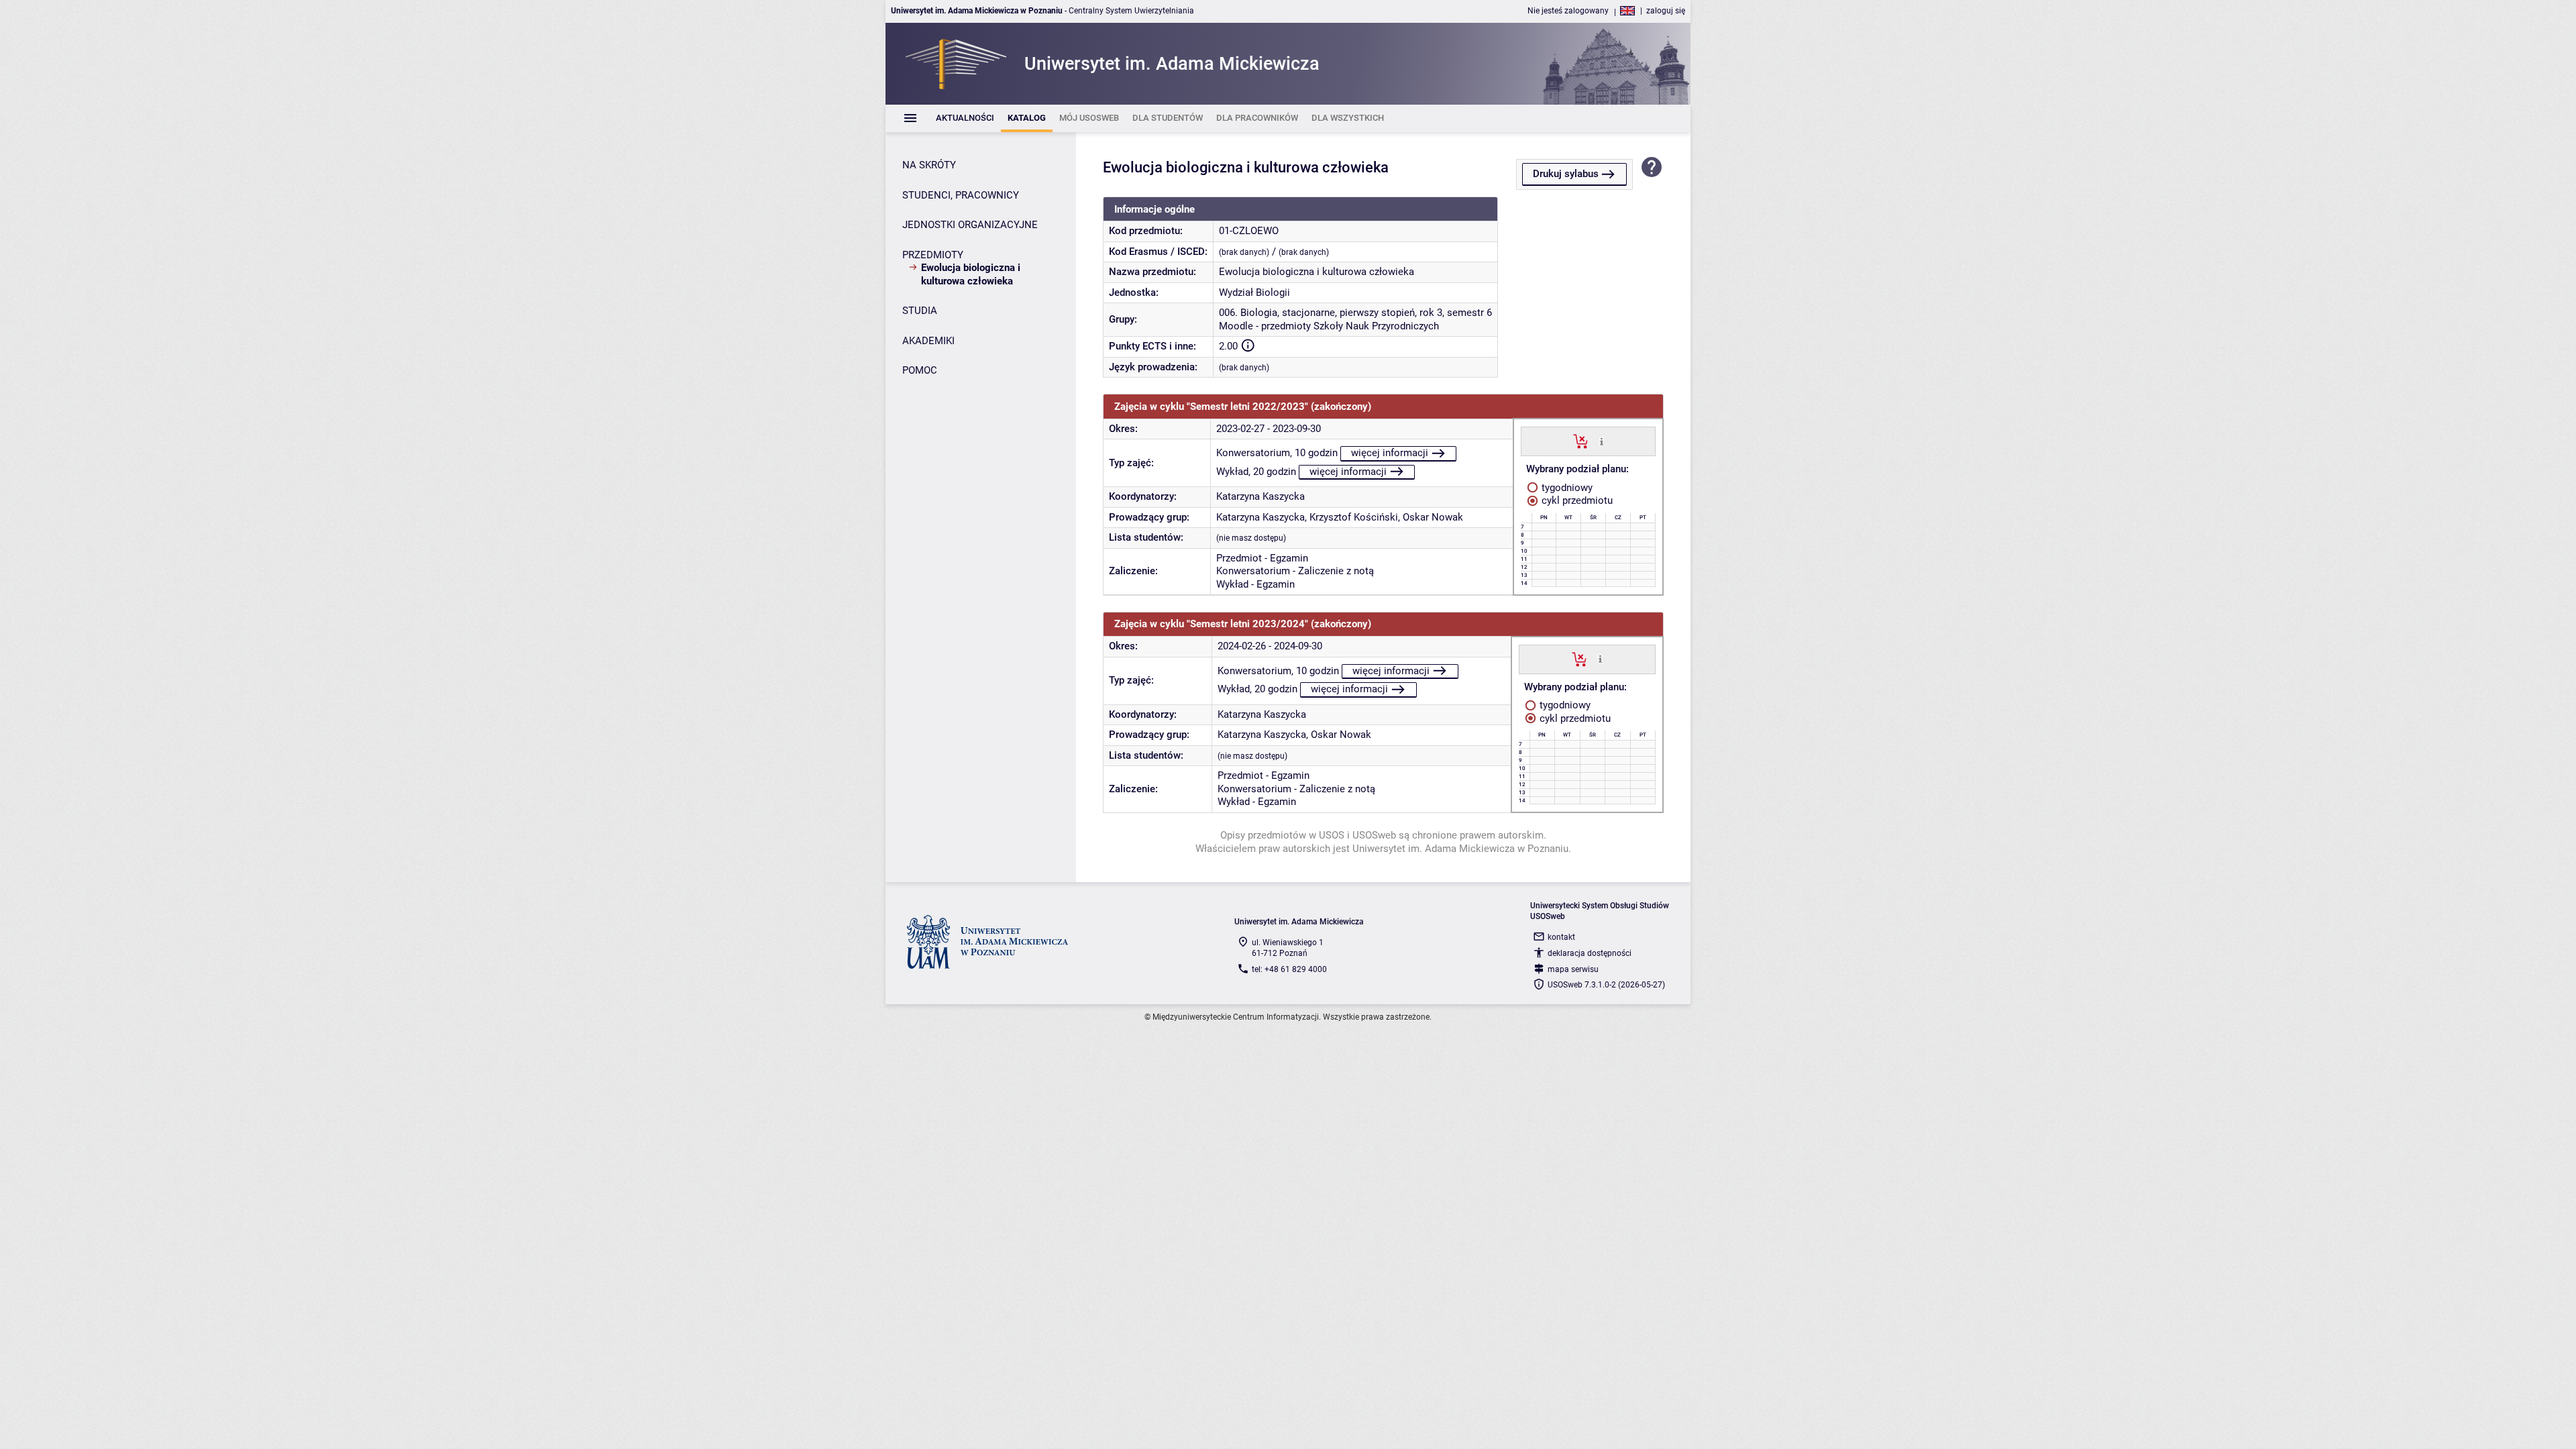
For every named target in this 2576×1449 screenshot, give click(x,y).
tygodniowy (1566, 488)
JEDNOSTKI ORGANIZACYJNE (970, 225)
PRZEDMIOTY (933, 255)
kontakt (1561, 937)
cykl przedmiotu (1576, 500)
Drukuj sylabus (1566, 174)
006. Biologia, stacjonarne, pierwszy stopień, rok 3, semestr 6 (1355, 313)
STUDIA (920, 311)
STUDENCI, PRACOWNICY (961, 195)
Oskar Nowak (1433, 517)
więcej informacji (1390, 453)
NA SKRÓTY (929, 165)
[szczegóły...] (1602, 441)
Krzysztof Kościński (1354, 517)
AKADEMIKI (928, 341)
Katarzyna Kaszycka (1260, 496)
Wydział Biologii (1254, 292)
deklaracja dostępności (1590, 953)
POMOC (920, 370)
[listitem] (965, 118)
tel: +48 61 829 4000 (1289, 969)
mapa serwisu (1573, 969)
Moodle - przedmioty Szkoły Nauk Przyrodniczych (1329, 326)
